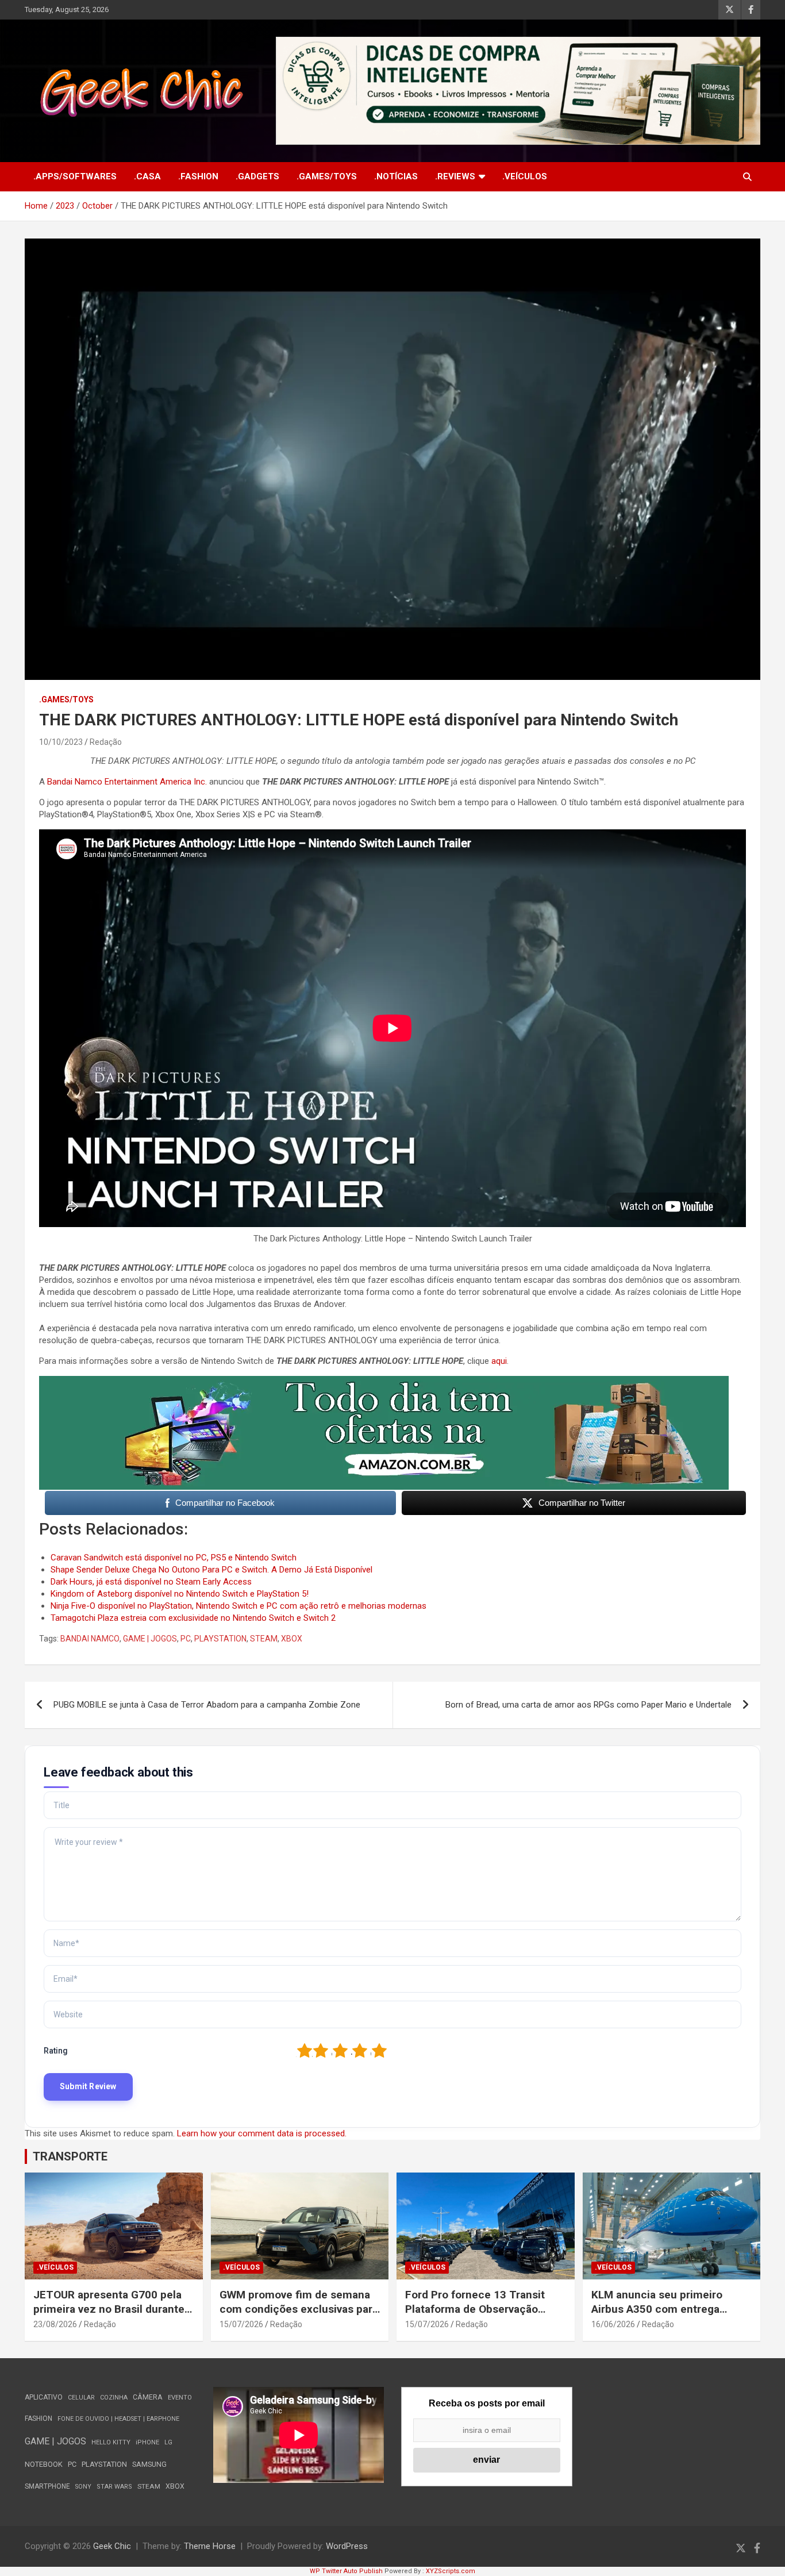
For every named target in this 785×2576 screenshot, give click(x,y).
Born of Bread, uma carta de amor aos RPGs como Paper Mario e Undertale (588, 1705)
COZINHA (114, 2398)
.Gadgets (257, 176)
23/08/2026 (55, 2324)
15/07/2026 (241, 2324)
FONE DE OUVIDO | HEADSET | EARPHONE (118, 2419)
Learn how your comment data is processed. (262, 2133)
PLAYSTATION (220, 1639)
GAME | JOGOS (150, 1639)
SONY (83, 2487)
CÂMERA (148, 2397)
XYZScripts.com (451, 2571)
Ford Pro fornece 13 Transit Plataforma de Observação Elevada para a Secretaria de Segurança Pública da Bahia (476, 2316)
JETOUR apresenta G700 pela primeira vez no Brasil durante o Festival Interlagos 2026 (113, 2309)
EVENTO (180, 2398)
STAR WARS (114, 2487)
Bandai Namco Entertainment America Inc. (127, 782)
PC (186, 1639)
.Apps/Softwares (75, 176)
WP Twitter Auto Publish (346, 2571)
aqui (499, 1361)
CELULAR (81, 2398)
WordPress (347, 2546)
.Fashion (198, 176)
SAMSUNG (149, 2464)
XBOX (292, 1639)
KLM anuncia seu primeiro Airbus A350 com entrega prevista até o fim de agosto (662, 2309)
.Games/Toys (327, 176)
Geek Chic (112, 2546)
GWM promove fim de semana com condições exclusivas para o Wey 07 (299, 2309)
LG (168, 2442)
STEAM (264, 1639)
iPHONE (147, 2442)
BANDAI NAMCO (90, 1639)
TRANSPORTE (70, 2156)
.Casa (147, 176)
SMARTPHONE (47, 2486)
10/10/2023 (61, 742)
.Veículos (525, 176)
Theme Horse (210, 2546)
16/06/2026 (613, 2324)
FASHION (39, 2419)
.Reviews (455, 176)
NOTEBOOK (44, 2464)
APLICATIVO (44, 2397)
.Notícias (396, 176)
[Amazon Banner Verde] (384, 1382)
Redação (106, 742)
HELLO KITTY (111, 2442)
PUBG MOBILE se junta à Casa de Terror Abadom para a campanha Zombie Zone (207, 1705)
